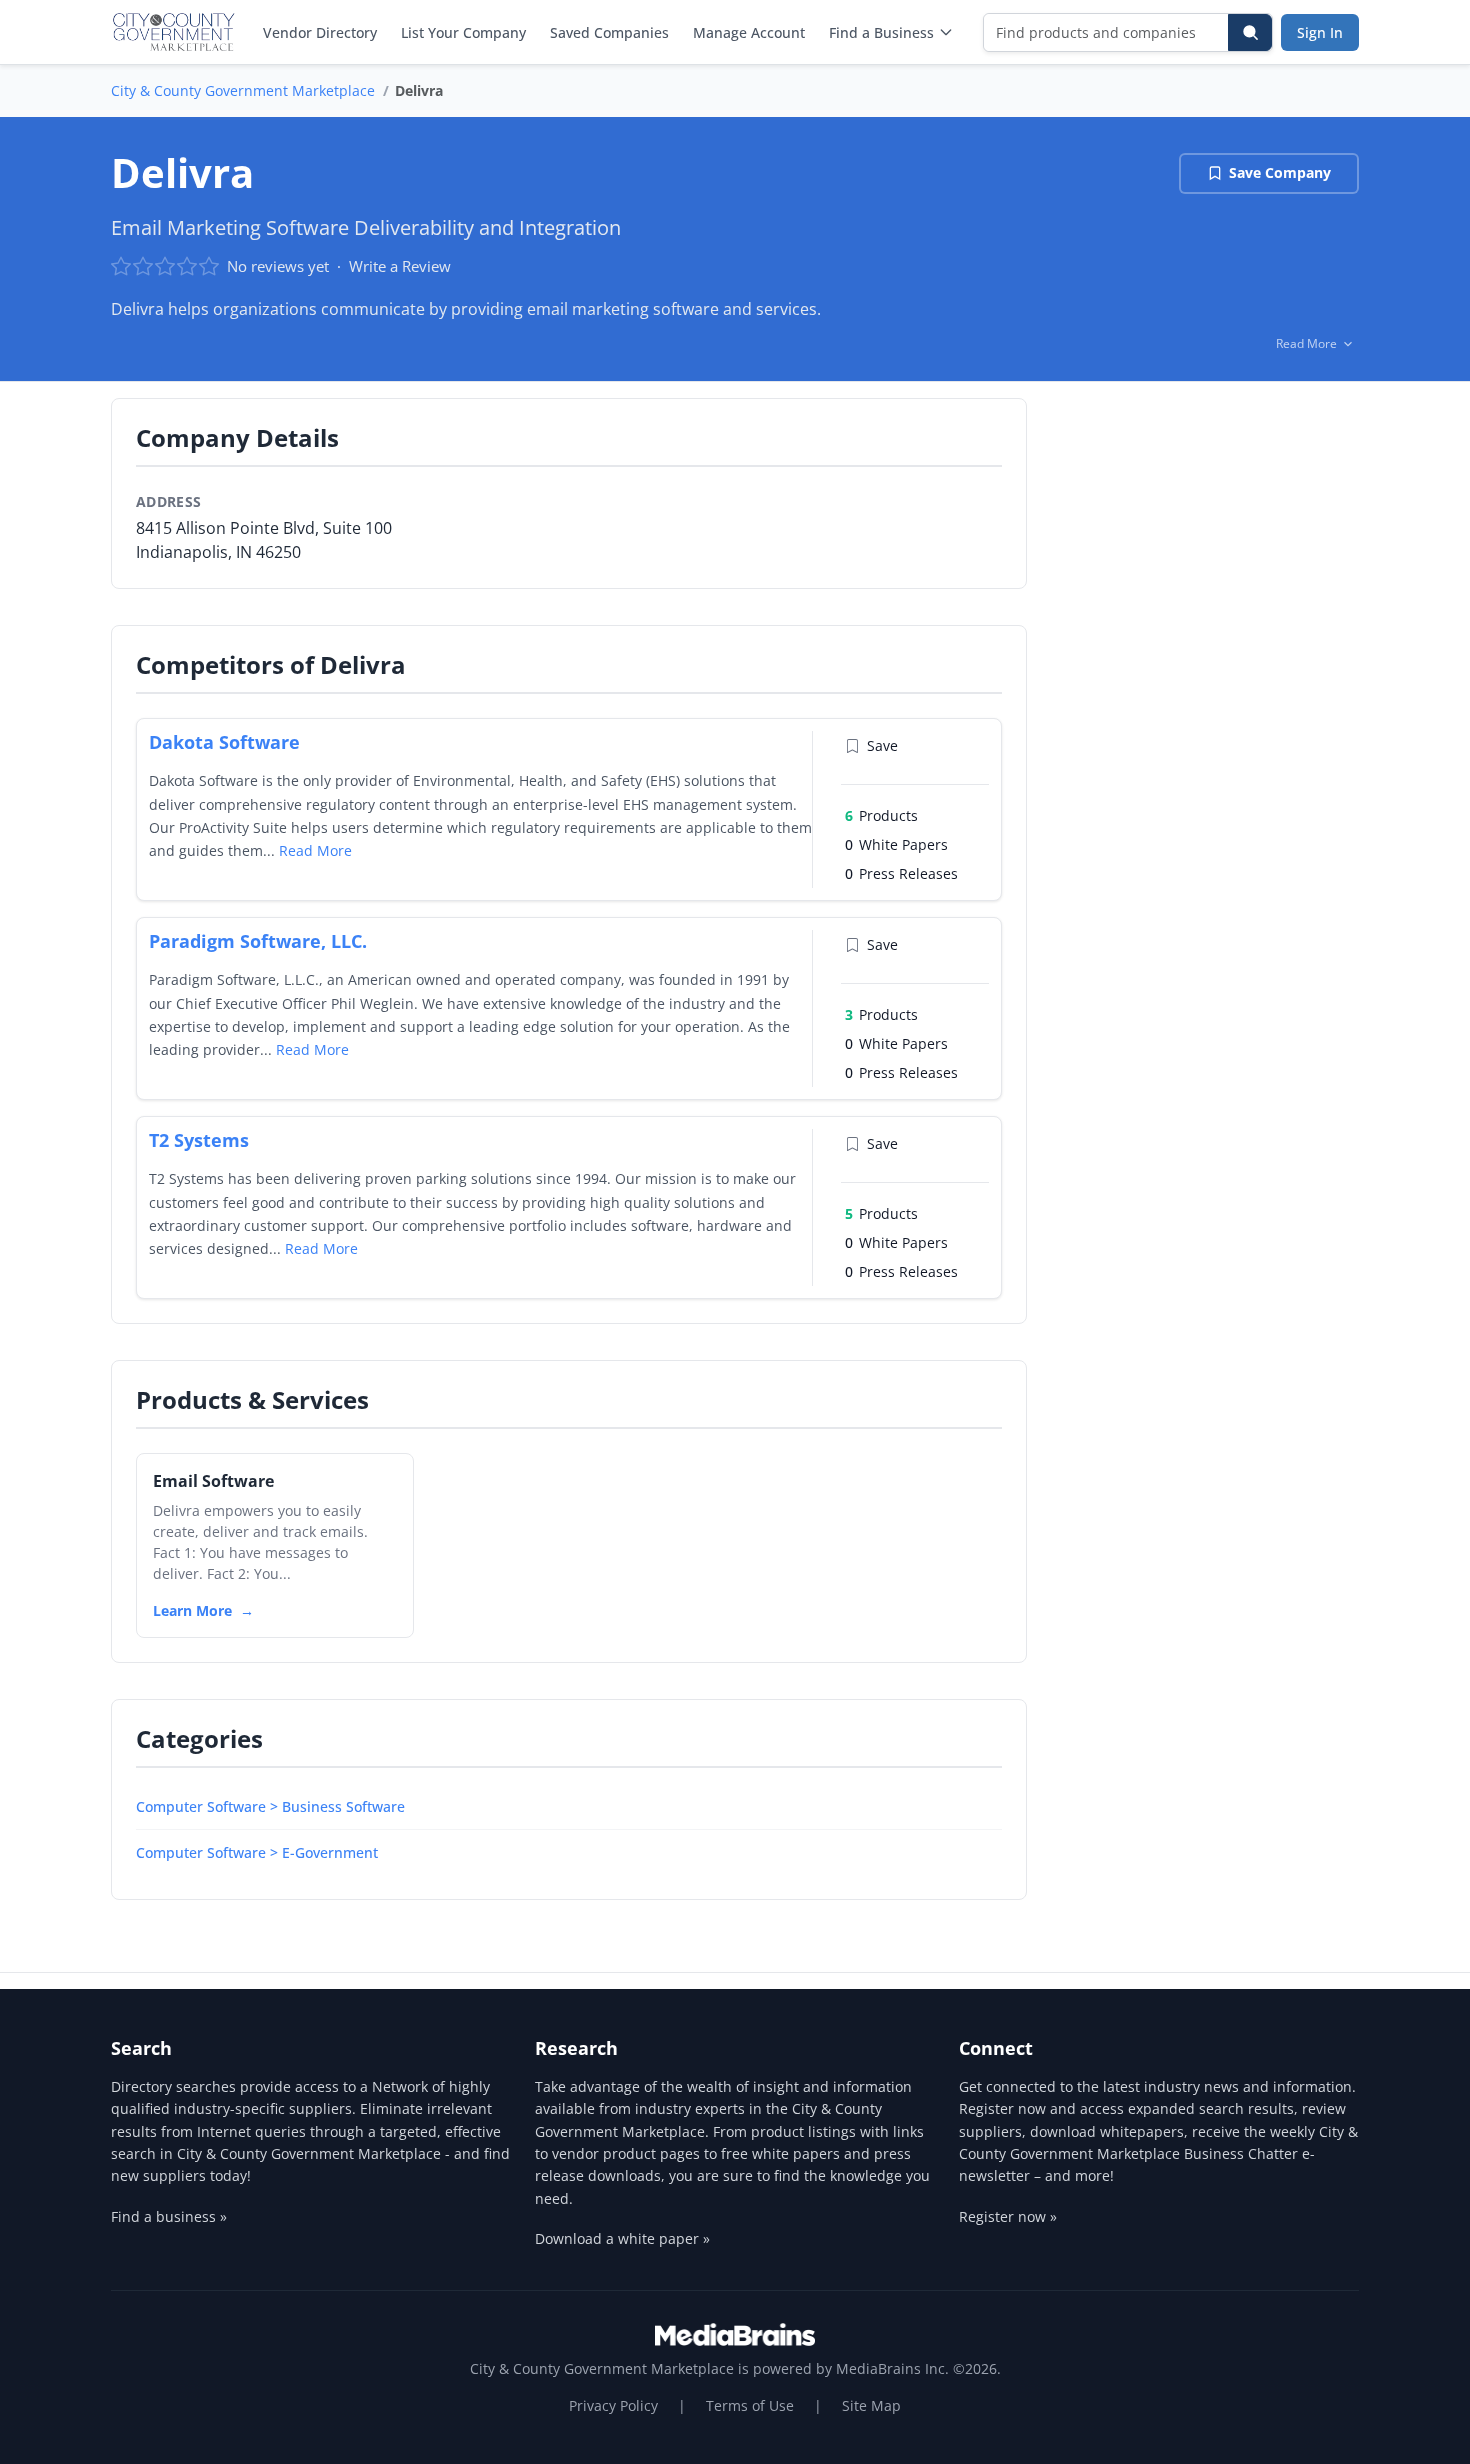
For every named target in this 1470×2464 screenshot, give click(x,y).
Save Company (1280, 172)
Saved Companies (609, 32)
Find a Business (881, 32)
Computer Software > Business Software (270, 1806)
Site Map (871, 2405)
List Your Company (463, 32)
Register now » (1008, 2216)
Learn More (192, 1610)
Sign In (1320, 32)
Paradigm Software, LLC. (258, 941)
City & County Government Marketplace (243, 90)
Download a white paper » (622, 2238)
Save (882, 745)
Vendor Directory (320, 32)
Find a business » (169, 2216)
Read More (315, 850)
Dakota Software (224, 742)
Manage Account (749, 32)
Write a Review (400, 266)
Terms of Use (750, 2405)
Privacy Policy (613, 2405)
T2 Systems (199, 1140)
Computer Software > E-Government (257, 1852)
